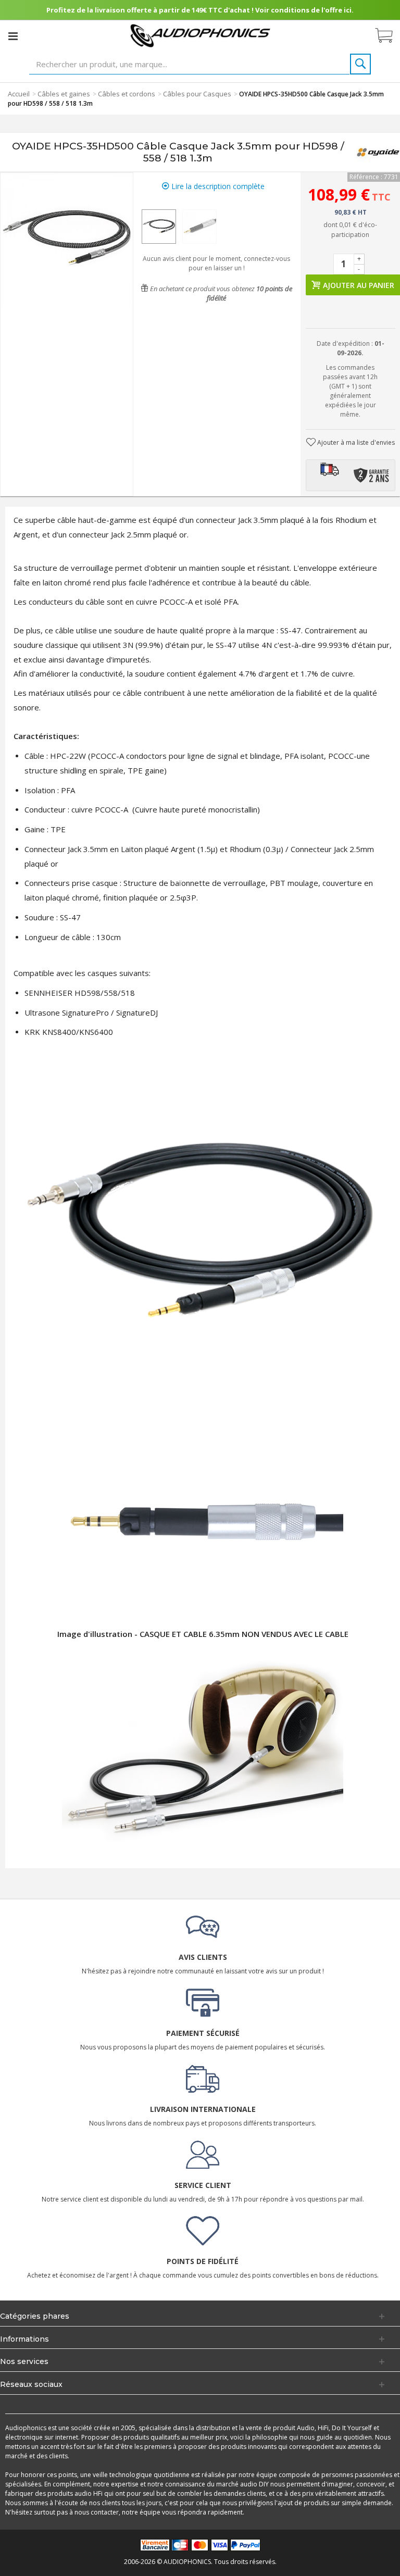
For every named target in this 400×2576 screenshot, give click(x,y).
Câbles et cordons (127, 94)
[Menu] (13, 36)
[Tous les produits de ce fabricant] (378, 152)
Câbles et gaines (64, 94)
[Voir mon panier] (389, 36)
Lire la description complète (217, 186)
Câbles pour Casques (197, 94)
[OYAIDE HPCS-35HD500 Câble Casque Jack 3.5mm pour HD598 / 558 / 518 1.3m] (159, 227)
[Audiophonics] (200, 35)
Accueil (19, 94)
